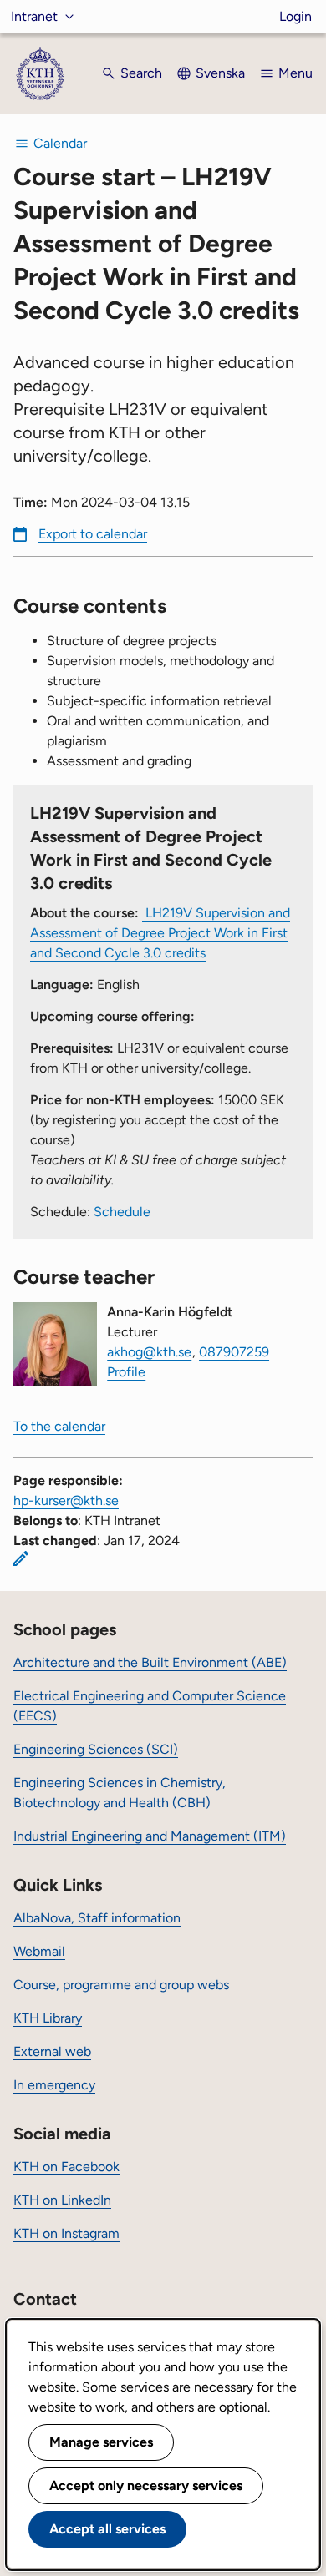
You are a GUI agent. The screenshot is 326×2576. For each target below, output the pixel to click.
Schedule (122, 1212)
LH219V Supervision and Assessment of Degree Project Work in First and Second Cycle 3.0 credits (160, 933)
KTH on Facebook (66, 2167)
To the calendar (59, 1426)
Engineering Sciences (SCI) (96, 1749)
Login (295, 16)
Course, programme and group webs (121, 1985)
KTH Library (48, 2018)
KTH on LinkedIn (62, 2200)
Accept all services (107, 2529)
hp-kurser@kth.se (66, 1500)
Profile (126, 1372)
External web (52, 2051)
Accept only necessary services (146, 2485)
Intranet (34, 16)
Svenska (220, 73)
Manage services (101, 2442)
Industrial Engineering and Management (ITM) (150, 1836)
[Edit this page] (21, 1558)
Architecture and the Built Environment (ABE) (150, 1662)
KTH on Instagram (66, 2233)
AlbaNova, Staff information (97, 1918)
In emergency (54, 2085)
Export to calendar (93, 534)
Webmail (39, 1951)
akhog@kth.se (149, 1352)
